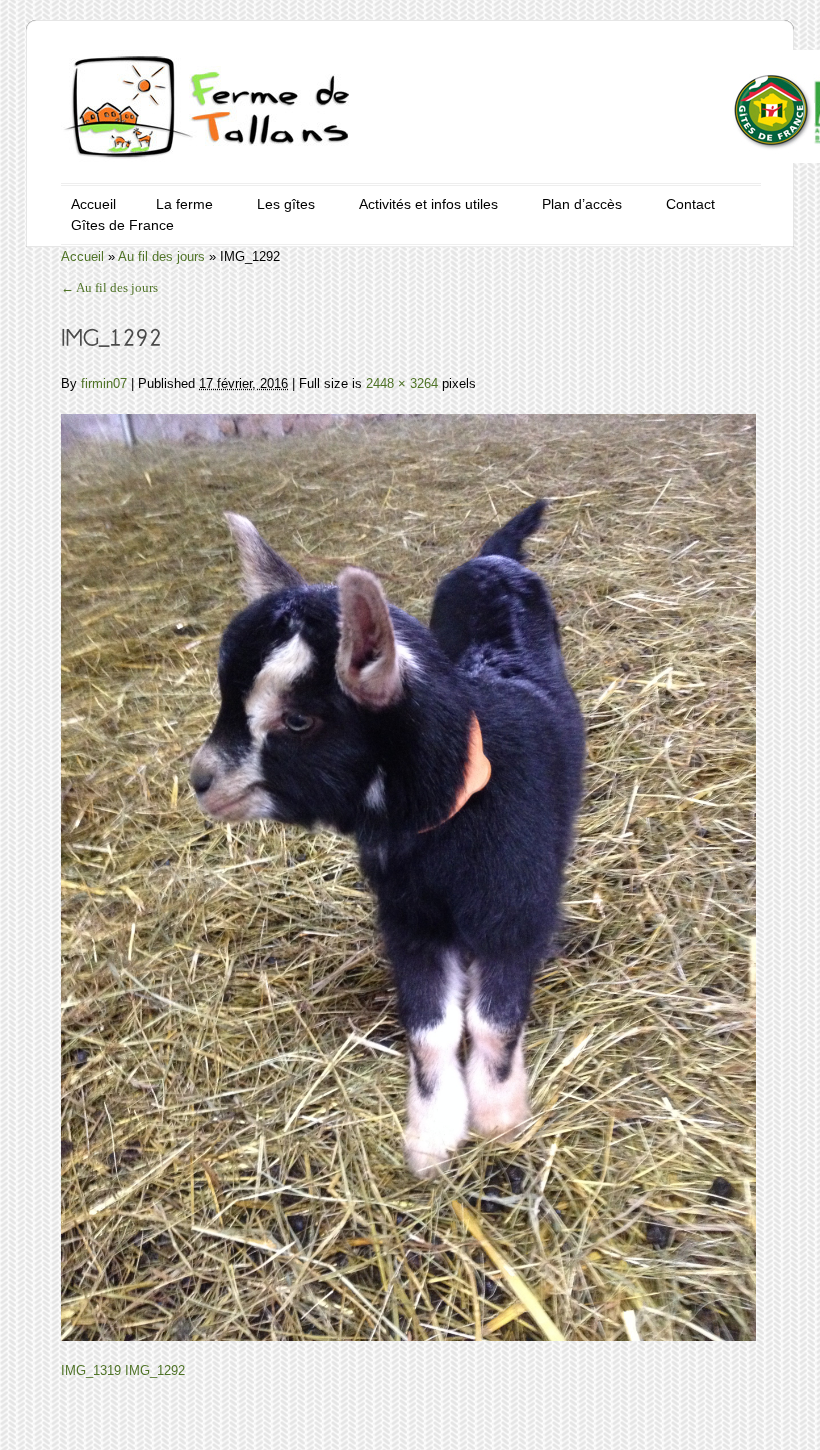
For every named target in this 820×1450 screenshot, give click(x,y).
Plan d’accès (582, 204)
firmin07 (104, 383)
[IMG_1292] (408, 865)
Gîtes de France (122, 225)
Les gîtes (286, 204)
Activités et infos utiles (428, 204)
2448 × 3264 (402, 383)
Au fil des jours (161, 256)
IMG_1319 (91, 1370)
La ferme (184, 204)
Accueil (93, 204)
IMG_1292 (155, 1370)
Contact (690, 204)
